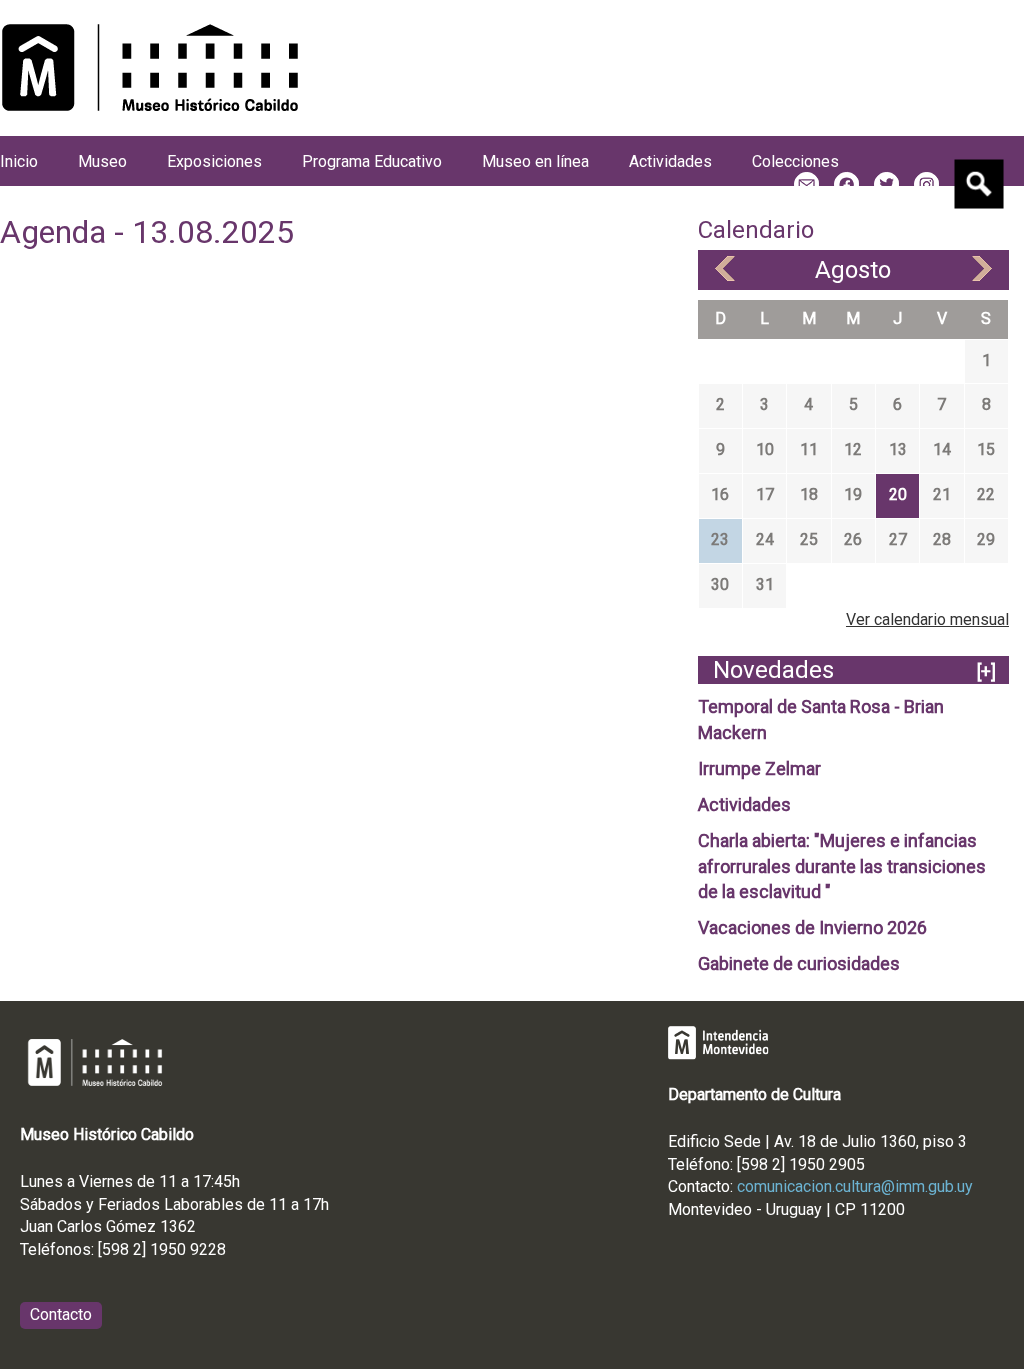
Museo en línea (535, 161)
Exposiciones (214, 161)
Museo (102, 161)
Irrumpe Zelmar (759, 768)
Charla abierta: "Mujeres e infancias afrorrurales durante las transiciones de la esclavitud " (842, 866)
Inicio (19, 161)
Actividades (744, 804)
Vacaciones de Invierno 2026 (812, 927)
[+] (986, 671)
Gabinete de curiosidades (799, 963)
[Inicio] (150, 68)
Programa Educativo (372, 161)
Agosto (853, 270)
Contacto (61, 1314)
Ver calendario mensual (927, 619)
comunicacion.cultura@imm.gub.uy (855, 1186)
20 (898, 494)
